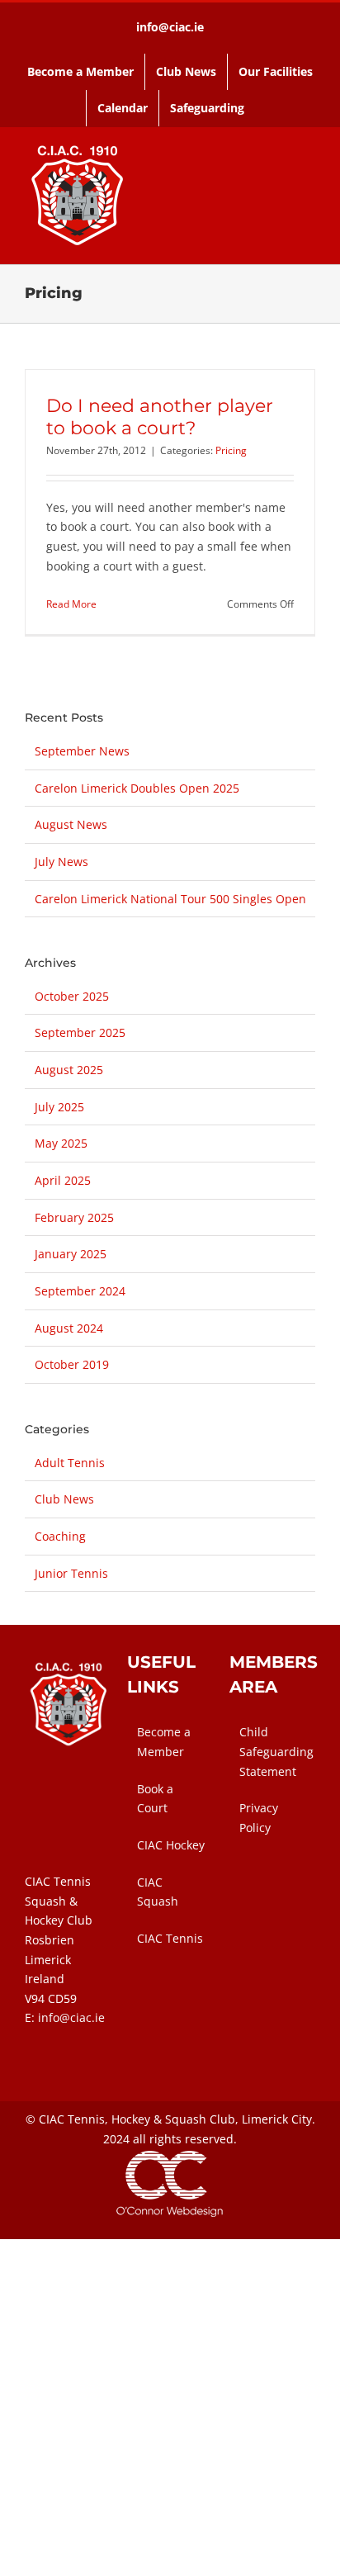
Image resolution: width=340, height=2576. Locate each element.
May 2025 (61, 1143)
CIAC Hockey (171, 1845)
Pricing (231, 450)
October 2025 (72, 996)
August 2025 (69, 1070)
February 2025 (74, 1217)
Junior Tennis (71, 1573)
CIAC (52, 2119)
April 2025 (63, 1180)
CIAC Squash (158, 1892)
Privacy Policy (259, 1818)
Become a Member (164, 1742)
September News (82, 751)
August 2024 (69, 1328)
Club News (64, 1499)
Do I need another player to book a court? (160, 417)
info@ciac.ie (170, 27)
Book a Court (155, 1799)
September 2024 (80, 1291)
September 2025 (80, 1032)
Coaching (60, 1536)
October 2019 (72, 1364)
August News (71, 824)
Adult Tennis (70, 1463)
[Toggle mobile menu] (309, 194)
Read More (71, 604)
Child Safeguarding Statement (273, 1751)
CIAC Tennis (170, 1938)
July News (61, 862)
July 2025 (59, 1107)
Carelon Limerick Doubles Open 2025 (137, 788)
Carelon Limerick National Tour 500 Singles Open (170, 899)
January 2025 (71, 1254)
